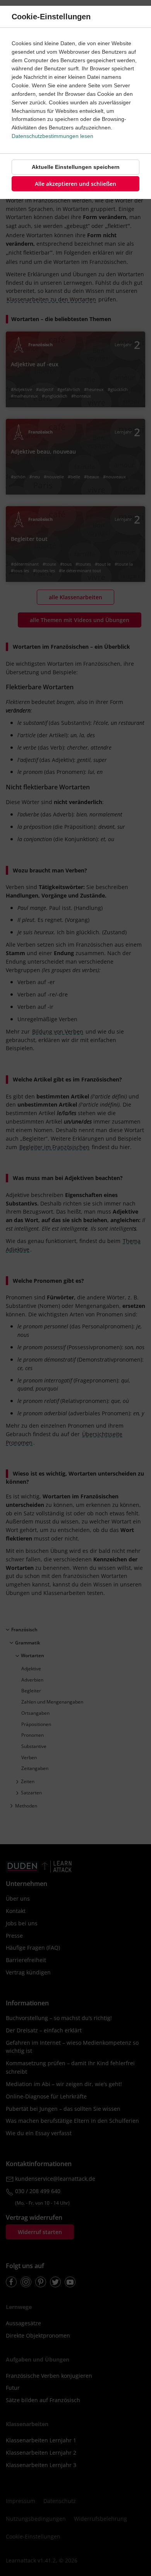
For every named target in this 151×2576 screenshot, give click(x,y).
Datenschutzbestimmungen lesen (52, 136)
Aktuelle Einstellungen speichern (76, 167)
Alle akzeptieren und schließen (75, 184)
